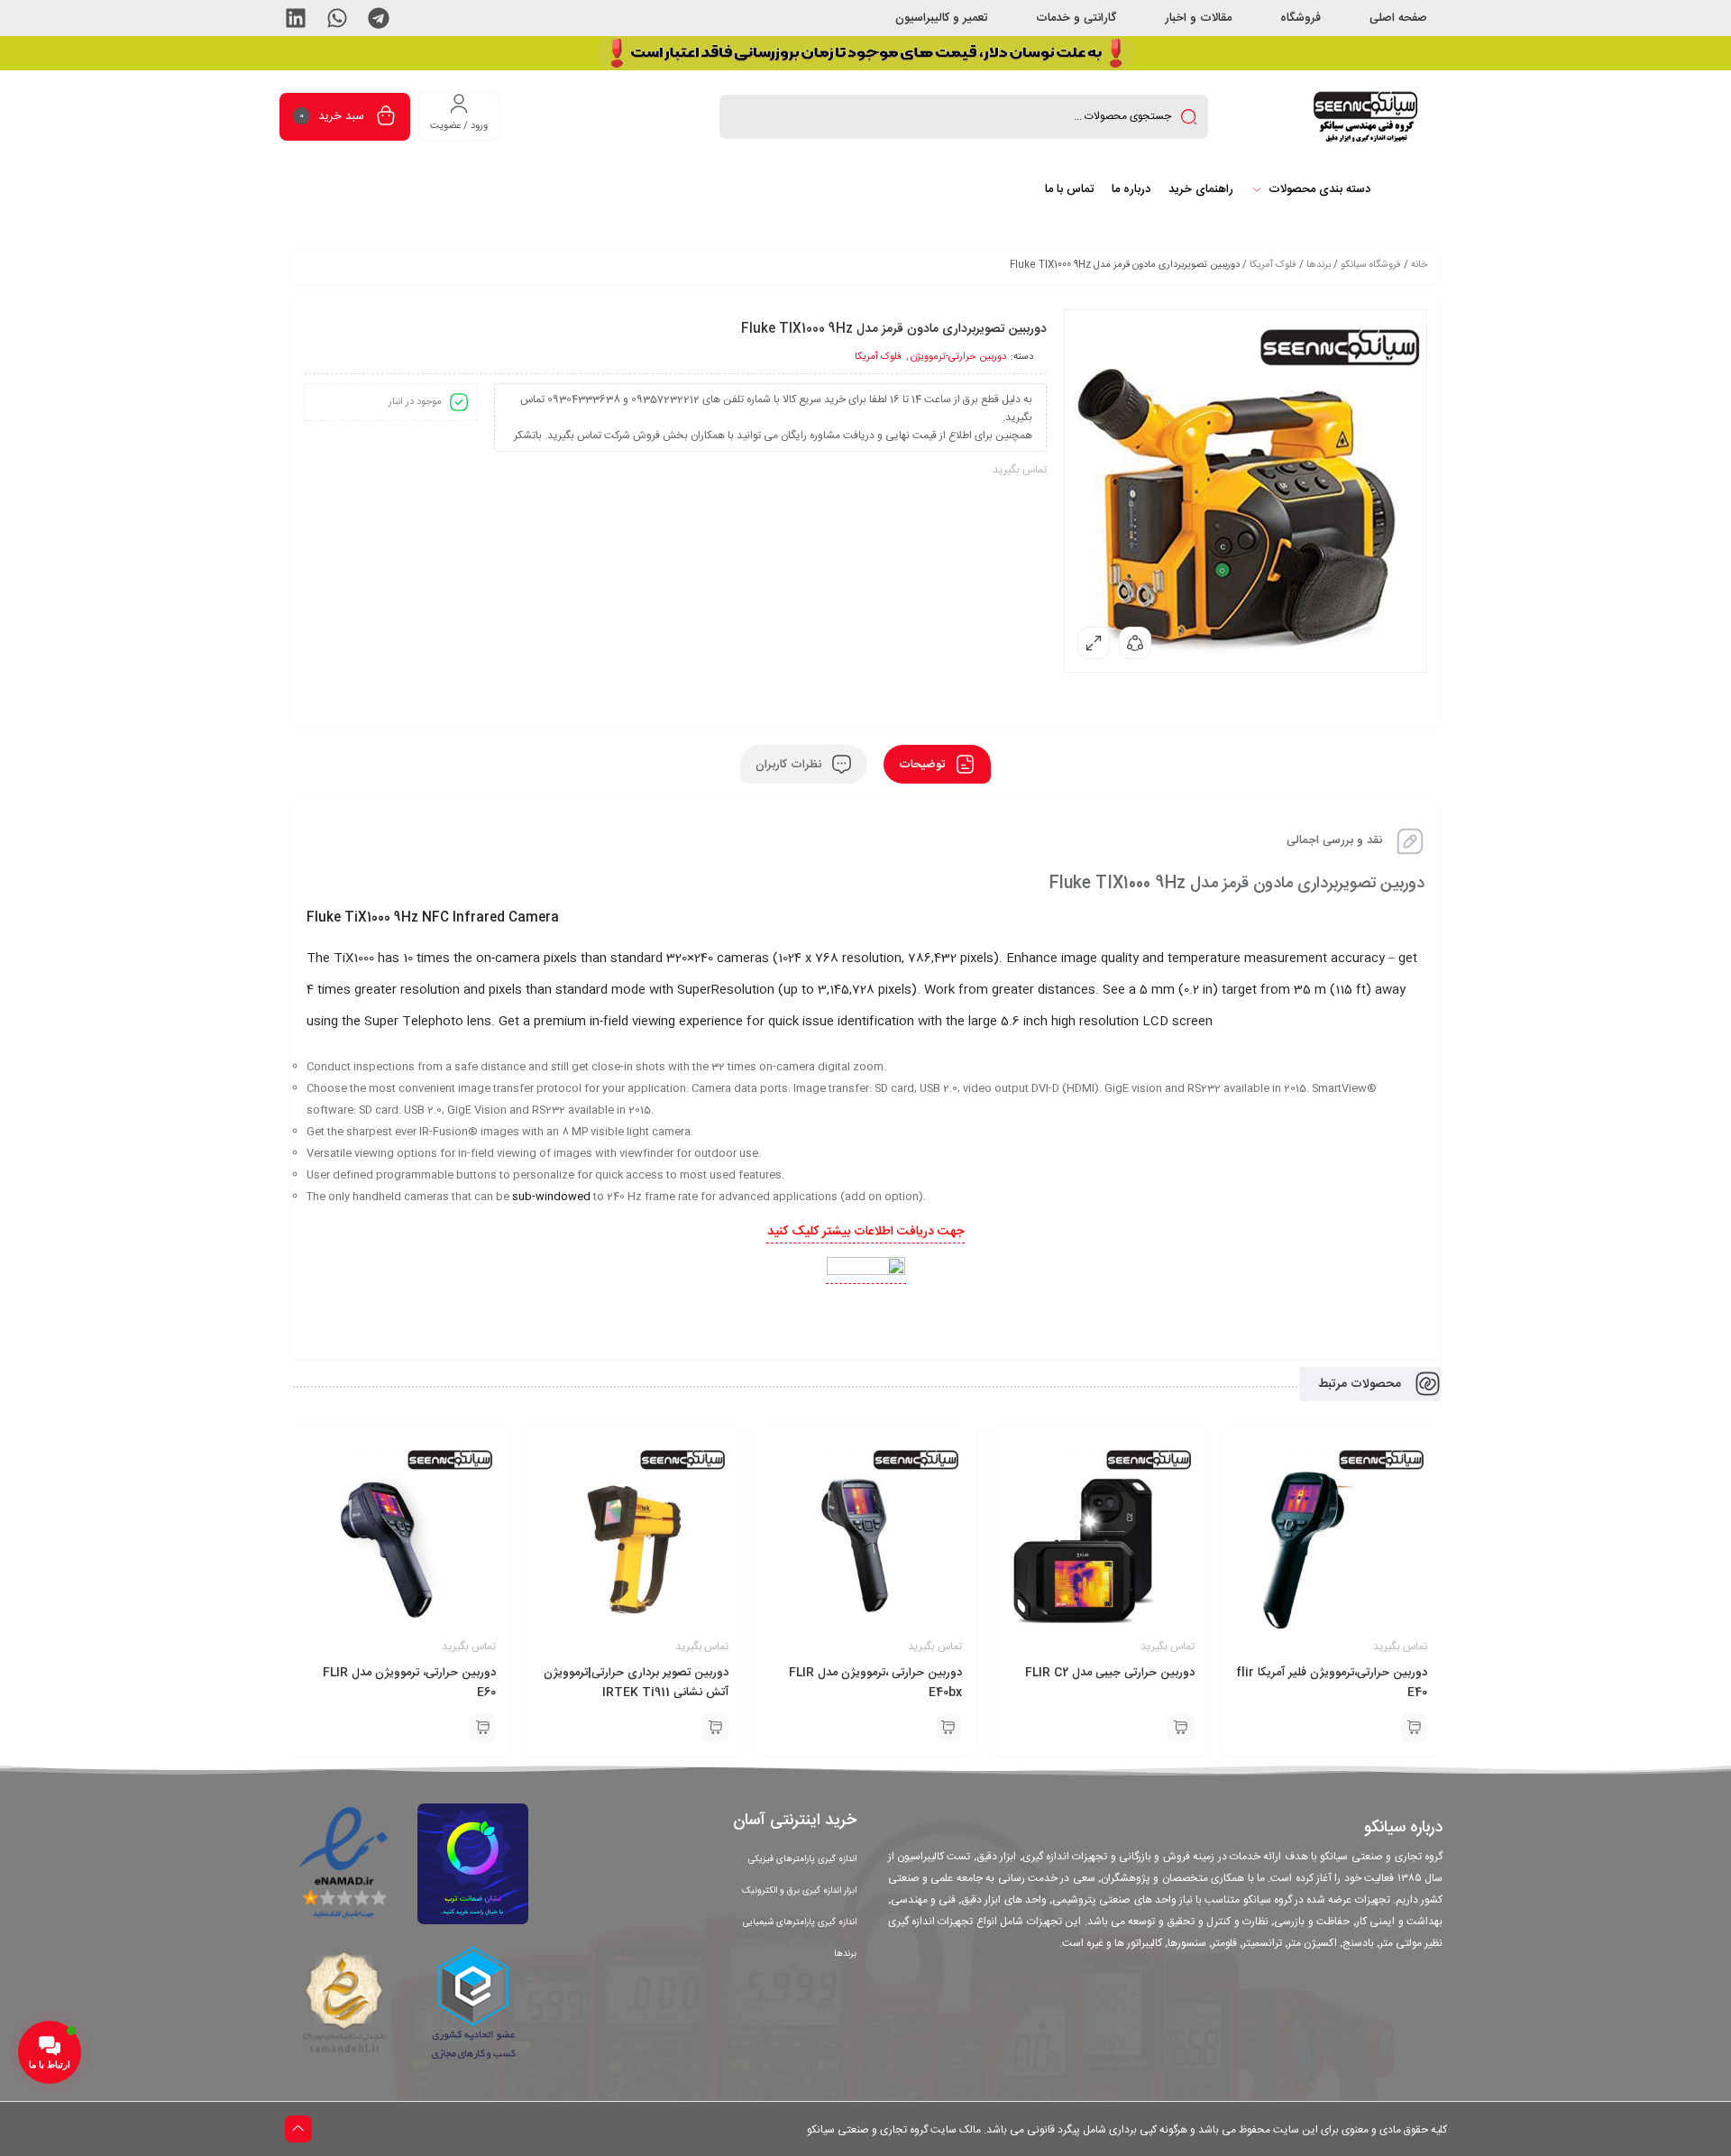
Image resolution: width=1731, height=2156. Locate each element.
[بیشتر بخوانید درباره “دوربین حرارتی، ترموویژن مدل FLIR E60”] (482, 1728)
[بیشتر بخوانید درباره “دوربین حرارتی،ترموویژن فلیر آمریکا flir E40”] (1414, 1728)
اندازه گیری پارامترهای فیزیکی (802, 1859)
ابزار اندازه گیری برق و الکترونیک (799, 1891)
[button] (379, 18)
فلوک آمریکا (1273, 265)
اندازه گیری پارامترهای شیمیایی (800, 1922)
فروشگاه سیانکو (1371, 265)
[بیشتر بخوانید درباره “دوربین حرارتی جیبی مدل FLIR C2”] (1181, 1728)
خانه (1419, 265)
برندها (1319, 265)
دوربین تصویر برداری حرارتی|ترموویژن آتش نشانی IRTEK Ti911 (636, 1683)
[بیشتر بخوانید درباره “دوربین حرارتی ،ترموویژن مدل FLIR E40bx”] (948, 1728)
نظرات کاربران (790, 764)
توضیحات (924, 764)
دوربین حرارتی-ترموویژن (958, 357)
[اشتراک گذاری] (1135, 643)
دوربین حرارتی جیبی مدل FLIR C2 (1110, 1673)
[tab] (937, 764)
